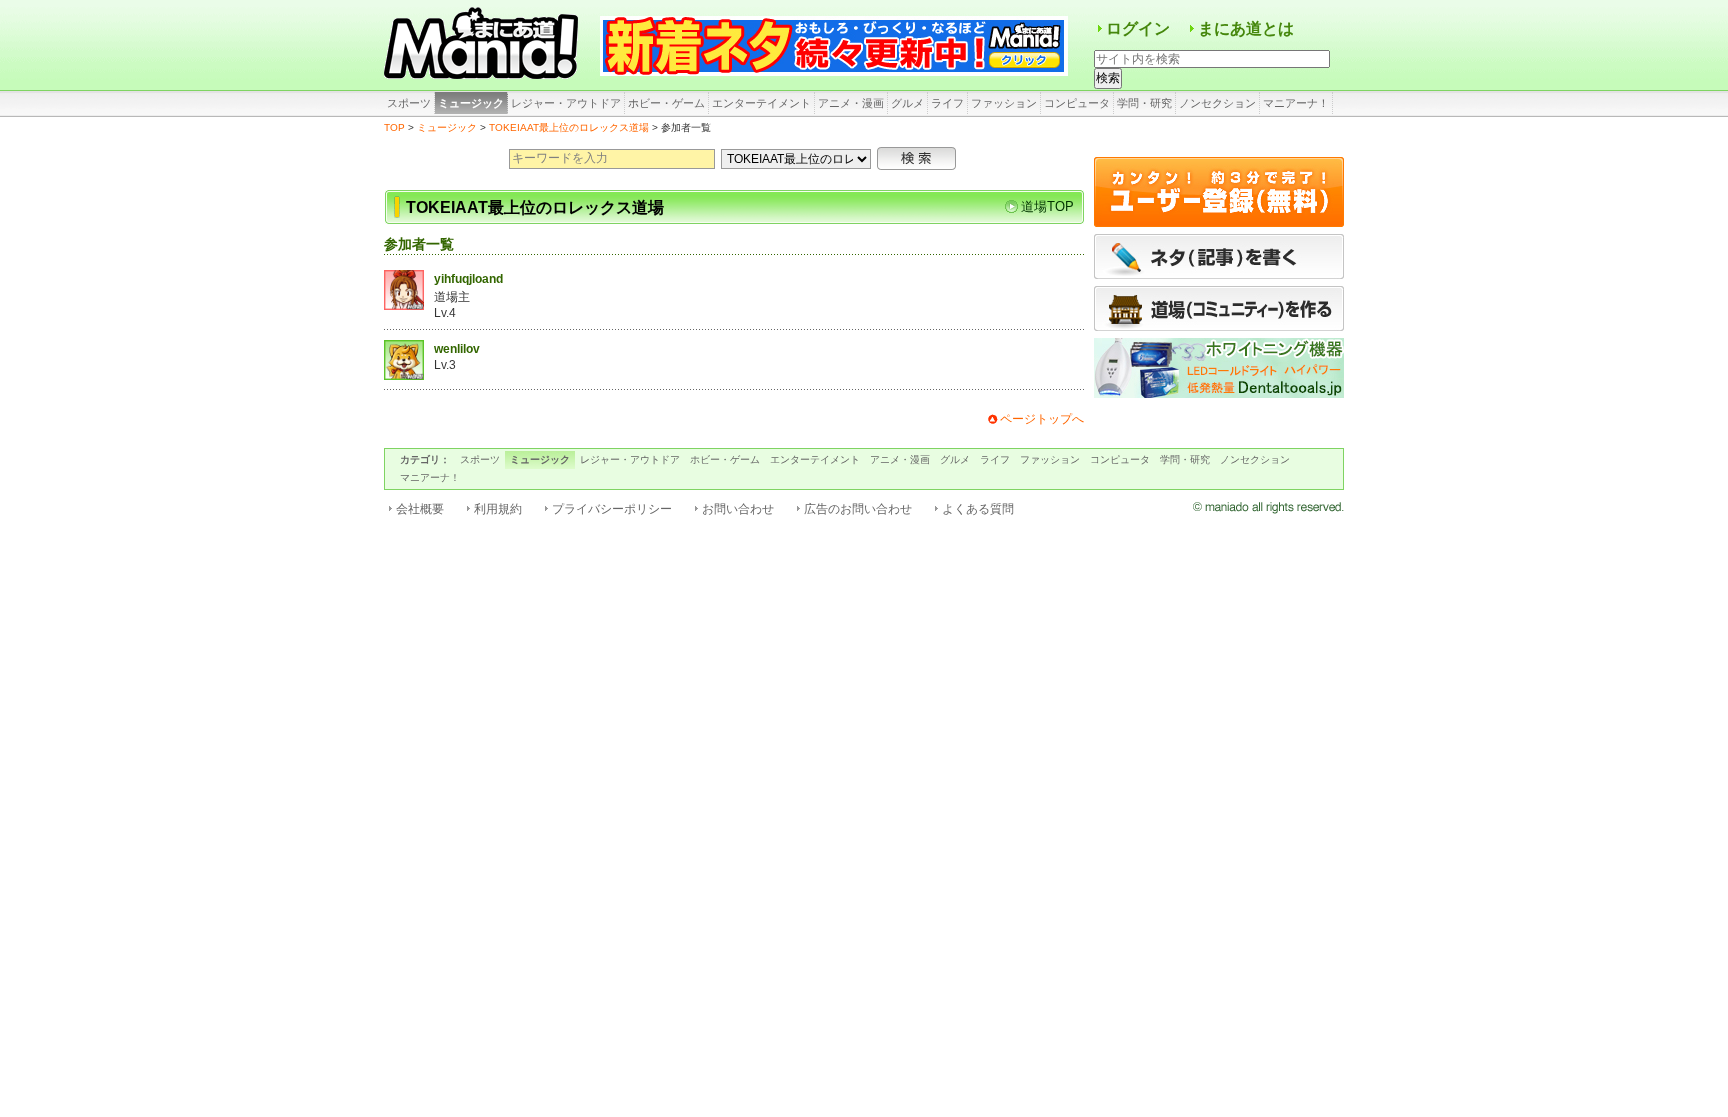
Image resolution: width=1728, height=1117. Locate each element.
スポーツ (409, 103)
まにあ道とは (1246, 28)
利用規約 (498, 509)
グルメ (907, 103)
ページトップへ (1042, 419)
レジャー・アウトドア (566, 103)
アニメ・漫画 (851, 103)
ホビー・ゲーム (666, 103)
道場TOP (1047, 206)
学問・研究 (1144, 103)
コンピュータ (1077, 103)
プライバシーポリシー (612, 509)
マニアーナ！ (1296, 103)
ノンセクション (1217, 103)
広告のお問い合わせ (858, 509)
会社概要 (420, 509)
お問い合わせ (738, 509)
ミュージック (471, 103)
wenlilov (457, 349)
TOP (394, 127)
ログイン (1138, 28)
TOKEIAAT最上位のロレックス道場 (569, 127)
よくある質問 (978, 509)
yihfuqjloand (468, 279)
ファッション (1004, 103)
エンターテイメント (761, 103)
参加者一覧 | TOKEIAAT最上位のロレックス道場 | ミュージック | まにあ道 (484, 45)
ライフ (947, 103)
